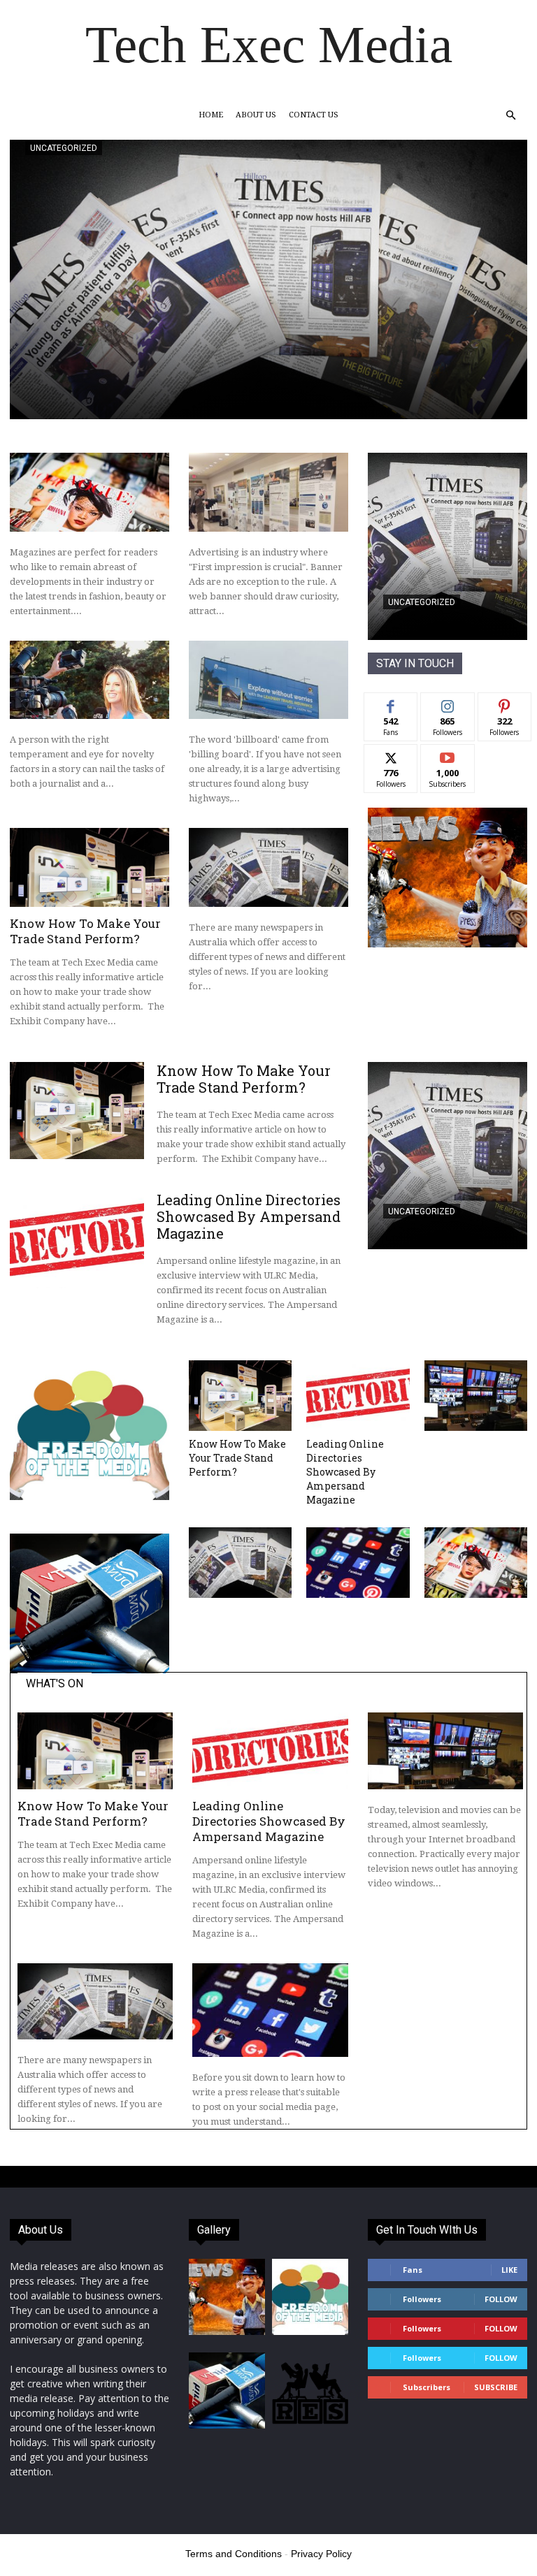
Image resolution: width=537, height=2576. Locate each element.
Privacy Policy (321, 2554)
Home (211, 115)
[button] (510, 116)
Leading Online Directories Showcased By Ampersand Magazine (249, 1216)
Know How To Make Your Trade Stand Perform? (85, 931)
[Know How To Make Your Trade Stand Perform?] (89, 867)
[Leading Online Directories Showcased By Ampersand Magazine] (77, 1240)
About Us (256, 115)
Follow (448, 703)
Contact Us (314, 115)
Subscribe (447, 755)
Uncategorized (64, 148)
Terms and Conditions (234, 2554)
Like (391, 703)
